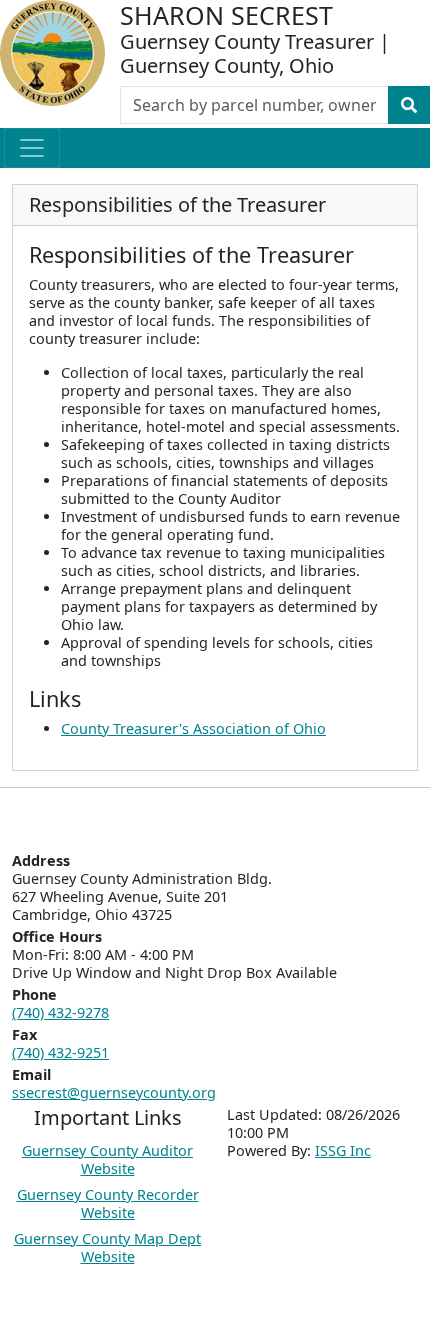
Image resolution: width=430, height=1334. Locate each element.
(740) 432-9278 (60, 1012)
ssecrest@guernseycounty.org (114, 1092)
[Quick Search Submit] (409, 105)
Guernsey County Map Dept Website (107, 1247)
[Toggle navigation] (32, 148)
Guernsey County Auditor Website (107, 1159)
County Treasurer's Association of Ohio (193, 728)
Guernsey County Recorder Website (108, 1203)
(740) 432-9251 (60, 1052)
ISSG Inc (343, 1150)
